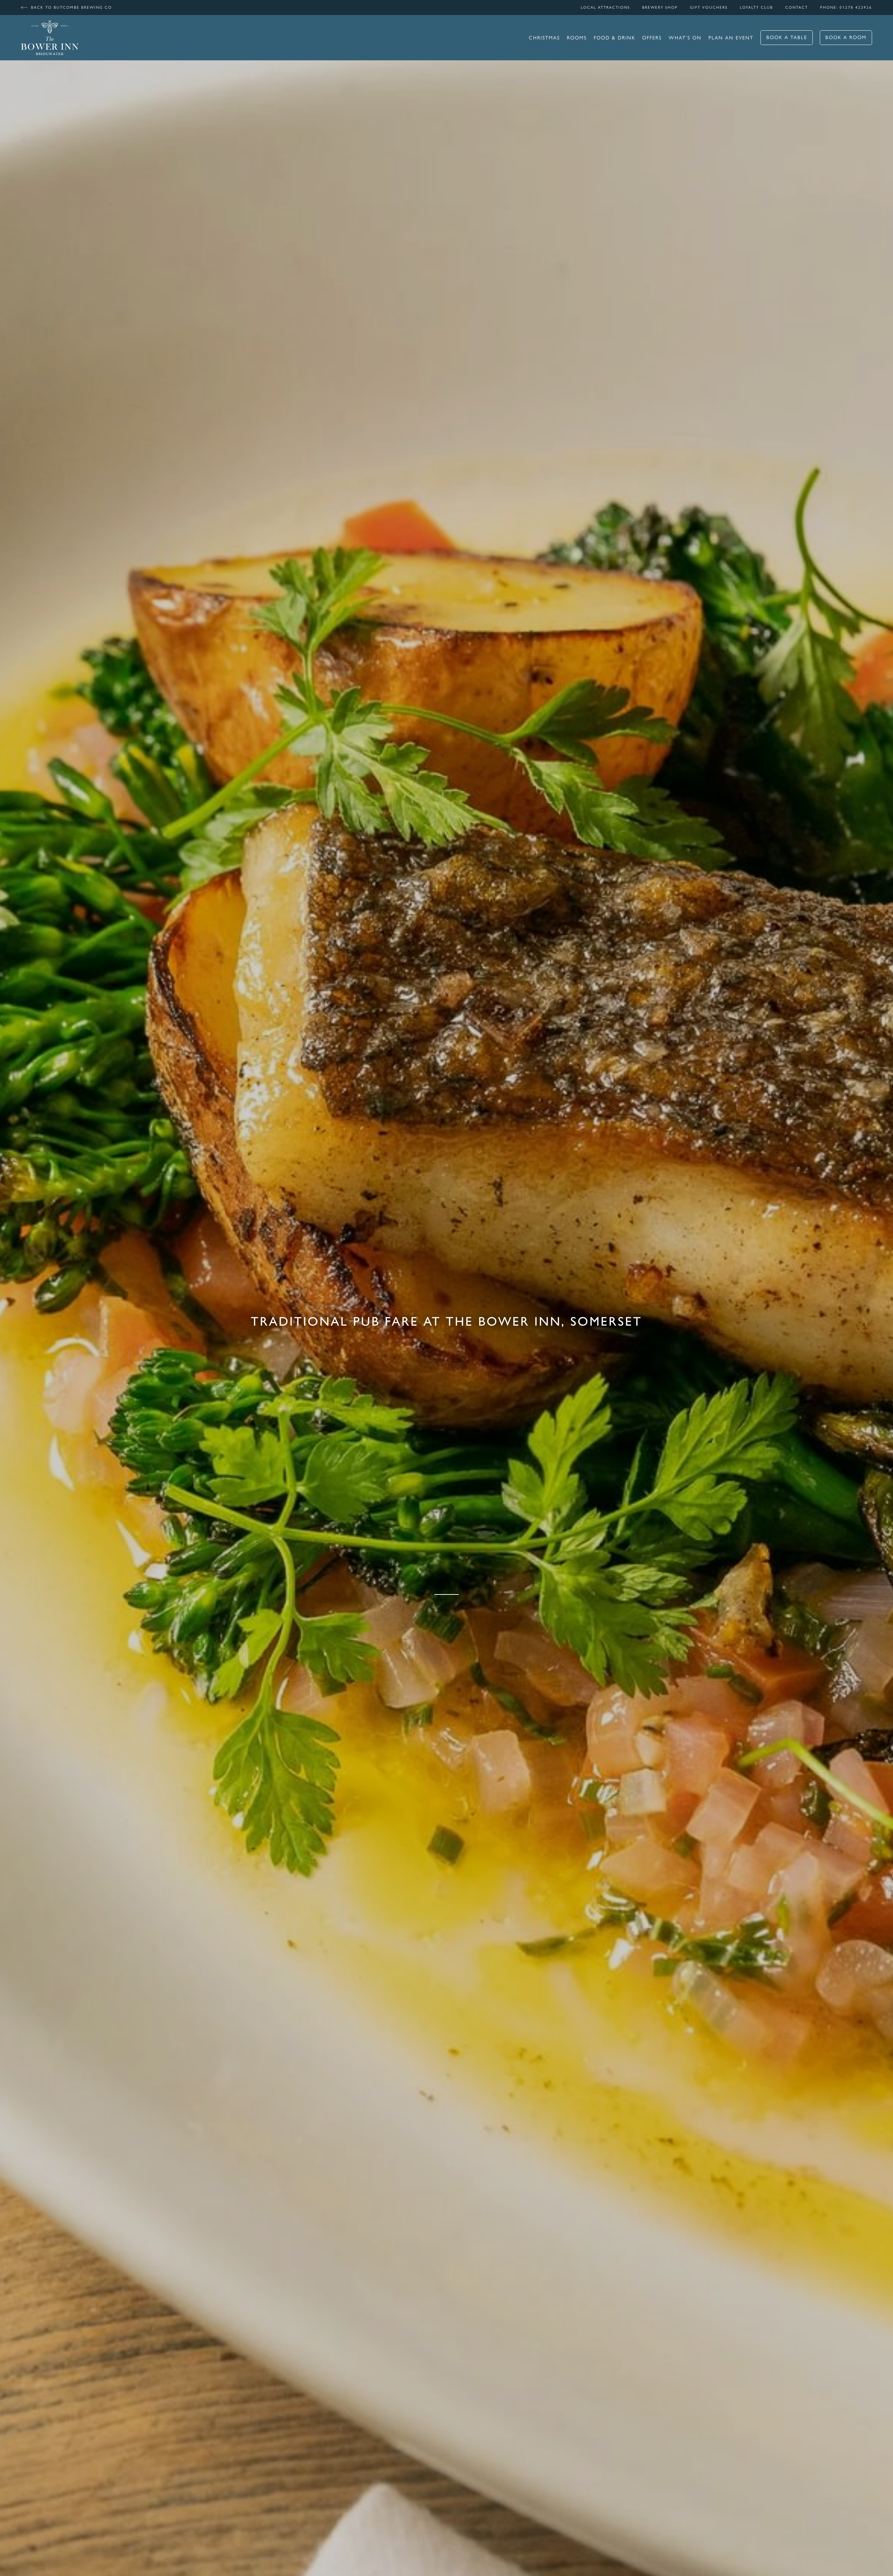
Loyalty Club (756, 7)
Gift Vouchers (709, 7)
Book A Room (846, 37)
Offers (652, 38)
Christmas (544, 38)
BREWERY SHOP (660, 7)
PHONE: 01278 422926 (846, 7)
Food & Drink (614, 38)
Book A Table (787, 37)
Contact (797, 7)
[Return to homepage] (50, 38)
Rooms (577, 38)
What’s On (685, 38)
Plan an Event (731, 38)
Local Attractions (605, 7)
